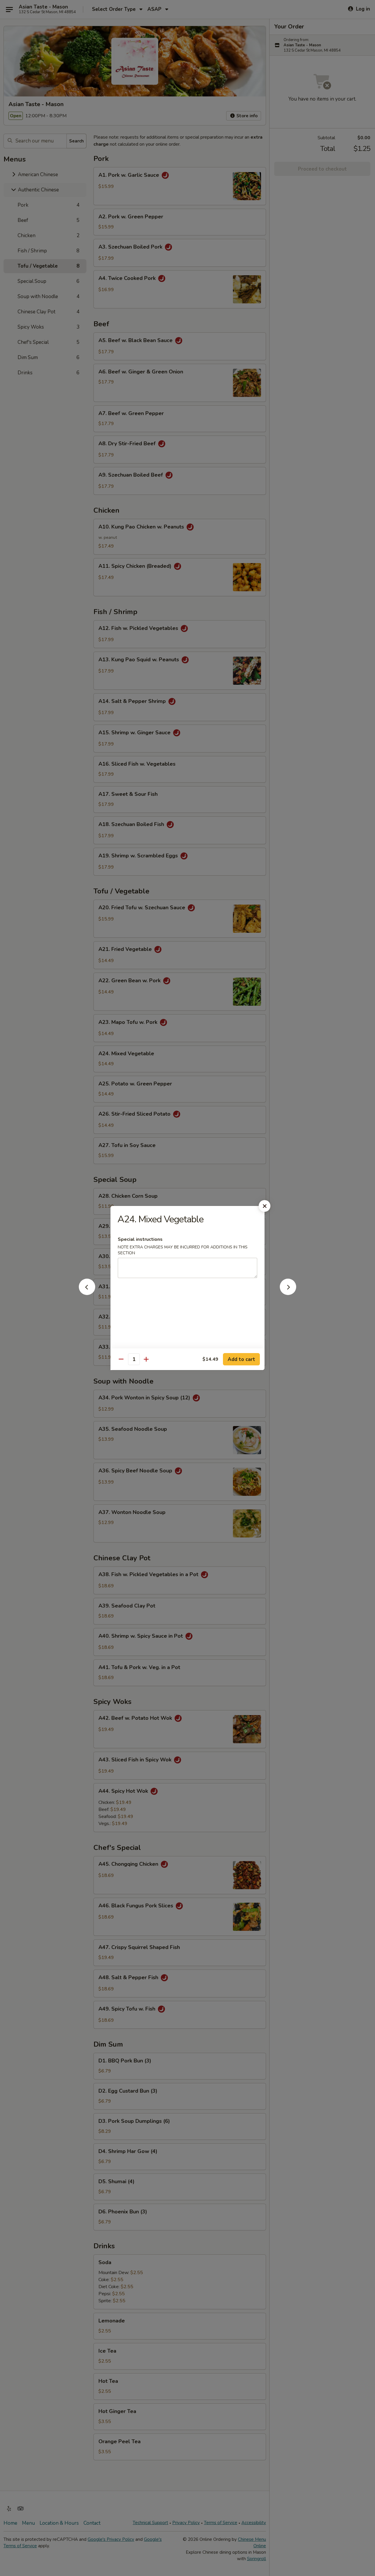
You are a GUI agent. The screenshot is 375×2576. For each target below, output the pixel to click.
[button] (87, 1293)
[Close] (265, 1206)
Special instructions (140, 1239)
